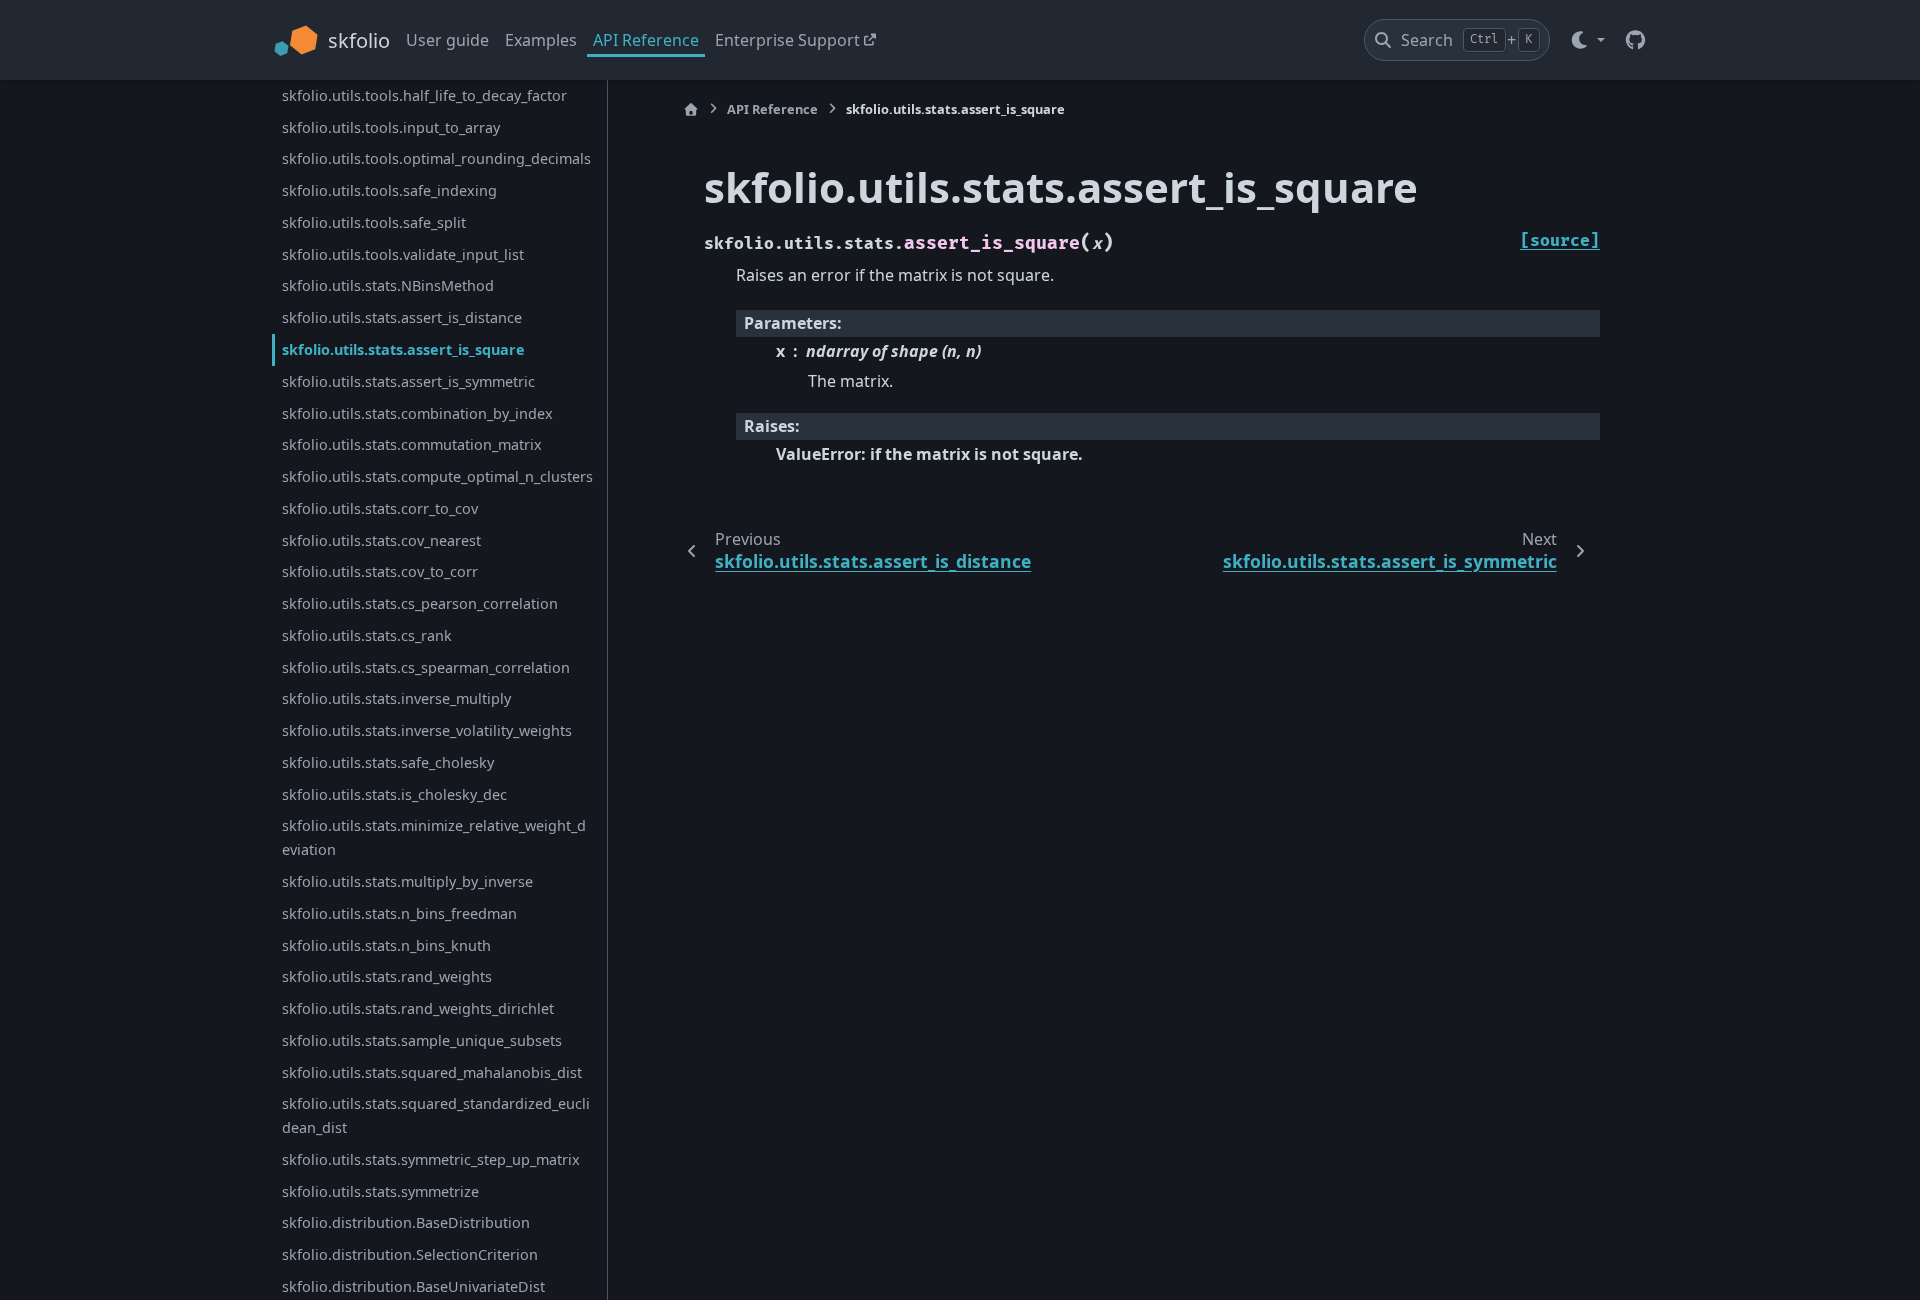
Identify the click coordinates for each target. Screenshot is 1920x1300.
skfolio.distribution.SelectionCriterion (410, 1254)
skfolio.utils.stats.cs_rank (367, 635)
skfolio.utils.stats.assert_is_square (403, 349)
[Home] (691, 109)
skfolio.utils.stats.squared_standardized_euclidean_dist (436, 1115)
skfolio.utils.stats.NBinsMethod (388, 285)
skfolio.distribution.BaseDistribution (406, 1222)
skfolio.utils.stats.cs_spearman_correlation (426, 667)
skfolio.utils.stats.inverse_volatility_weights (427, 730)
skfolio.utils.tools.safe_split (374, 222)
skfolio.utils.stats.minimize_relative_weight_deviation (434, 837)
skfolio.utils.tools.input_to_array (391, 127)
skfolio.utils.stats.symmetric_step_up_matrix (431, 1159)
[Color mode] (1586, 40)
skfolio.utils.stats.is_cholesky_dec (394, 794)
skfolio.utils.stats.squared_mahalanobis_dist (432, 1072)
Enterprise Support (787, 40)
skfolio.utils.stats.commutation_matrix (412, 444)
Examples (541, 40)
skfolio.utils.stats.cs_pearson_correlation (420, 603)
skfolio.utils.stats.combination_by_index (417, 413)
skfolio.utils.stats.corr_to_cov (380, 508)
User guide (447, 40)
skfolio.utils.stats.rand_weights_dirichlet (418, 1008)
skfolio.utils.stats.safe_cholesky (388, 762)
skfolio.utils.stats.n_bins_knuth (386, 945)
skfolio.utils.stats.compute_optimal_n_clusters (437, 476)
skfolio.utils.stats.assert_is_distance (402, 317)
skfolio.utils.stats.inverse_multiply (396, 698)
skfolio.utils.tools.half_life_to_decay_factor (424, 95)
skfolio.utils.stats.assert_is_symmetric (408, 381)
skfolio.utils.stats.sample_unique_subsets (422, 1040)
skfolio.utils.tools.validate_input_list (403, 254)
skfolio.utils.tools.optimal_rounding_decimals (436, 158)
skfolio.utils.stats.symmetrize (380, 1191)
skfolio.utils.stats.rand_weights (387, 976)
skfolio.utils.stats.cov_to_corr (380, 571)
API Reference (646, 40)
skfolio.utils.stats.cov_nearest (381, 540)
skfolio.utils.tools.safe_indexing (389, 190)
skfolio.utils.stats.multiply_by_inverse (407, 881)
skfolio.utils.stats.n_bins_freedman (399, 913)
